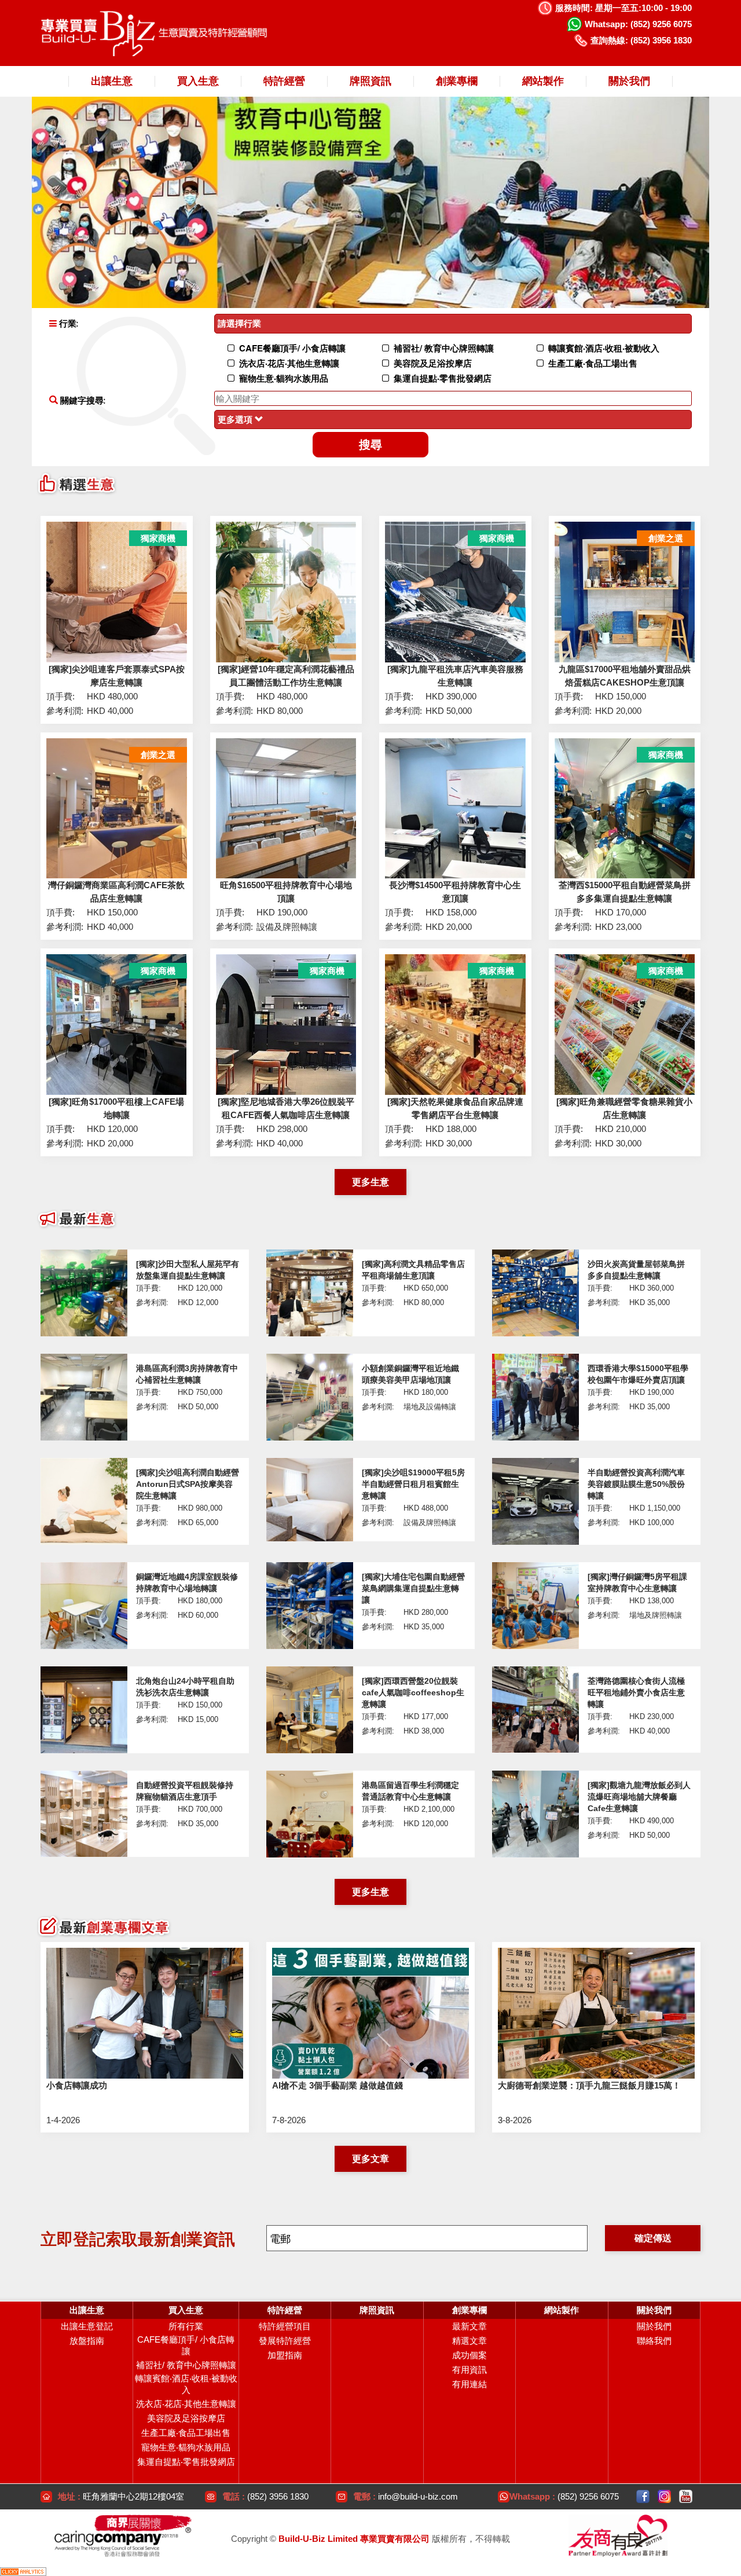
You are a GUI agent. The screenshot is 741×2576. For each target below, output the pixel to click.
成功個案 (469, 2355)
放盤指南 (87, 2341)
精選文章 (469, 2341)
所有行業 (186, 2326)
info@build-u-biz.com (418, 2496)
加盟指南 (285, 2355)
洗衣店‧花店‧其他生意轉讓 (186, 2404)
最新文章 (469, 2326)
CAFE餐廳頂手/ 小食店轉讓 (186, 2345)
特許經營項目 (285, 2326)
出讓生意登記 (87, 2326)
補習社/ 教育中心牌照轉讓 (186, 2365)
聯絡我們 (654, 2341)
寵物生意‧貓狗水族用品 (186, 2447)
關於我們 (654, 2326)
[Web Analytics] (23, 2570)
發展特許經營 (285, 2341)
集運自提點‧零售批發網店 (186, 2462)
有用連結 (469, 2384)
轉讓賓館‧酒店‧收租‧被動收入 (186, 2384)
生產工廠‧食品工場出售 (186, 2433)
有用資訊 (469, 2370)
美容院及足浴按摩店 (186, 2418)
